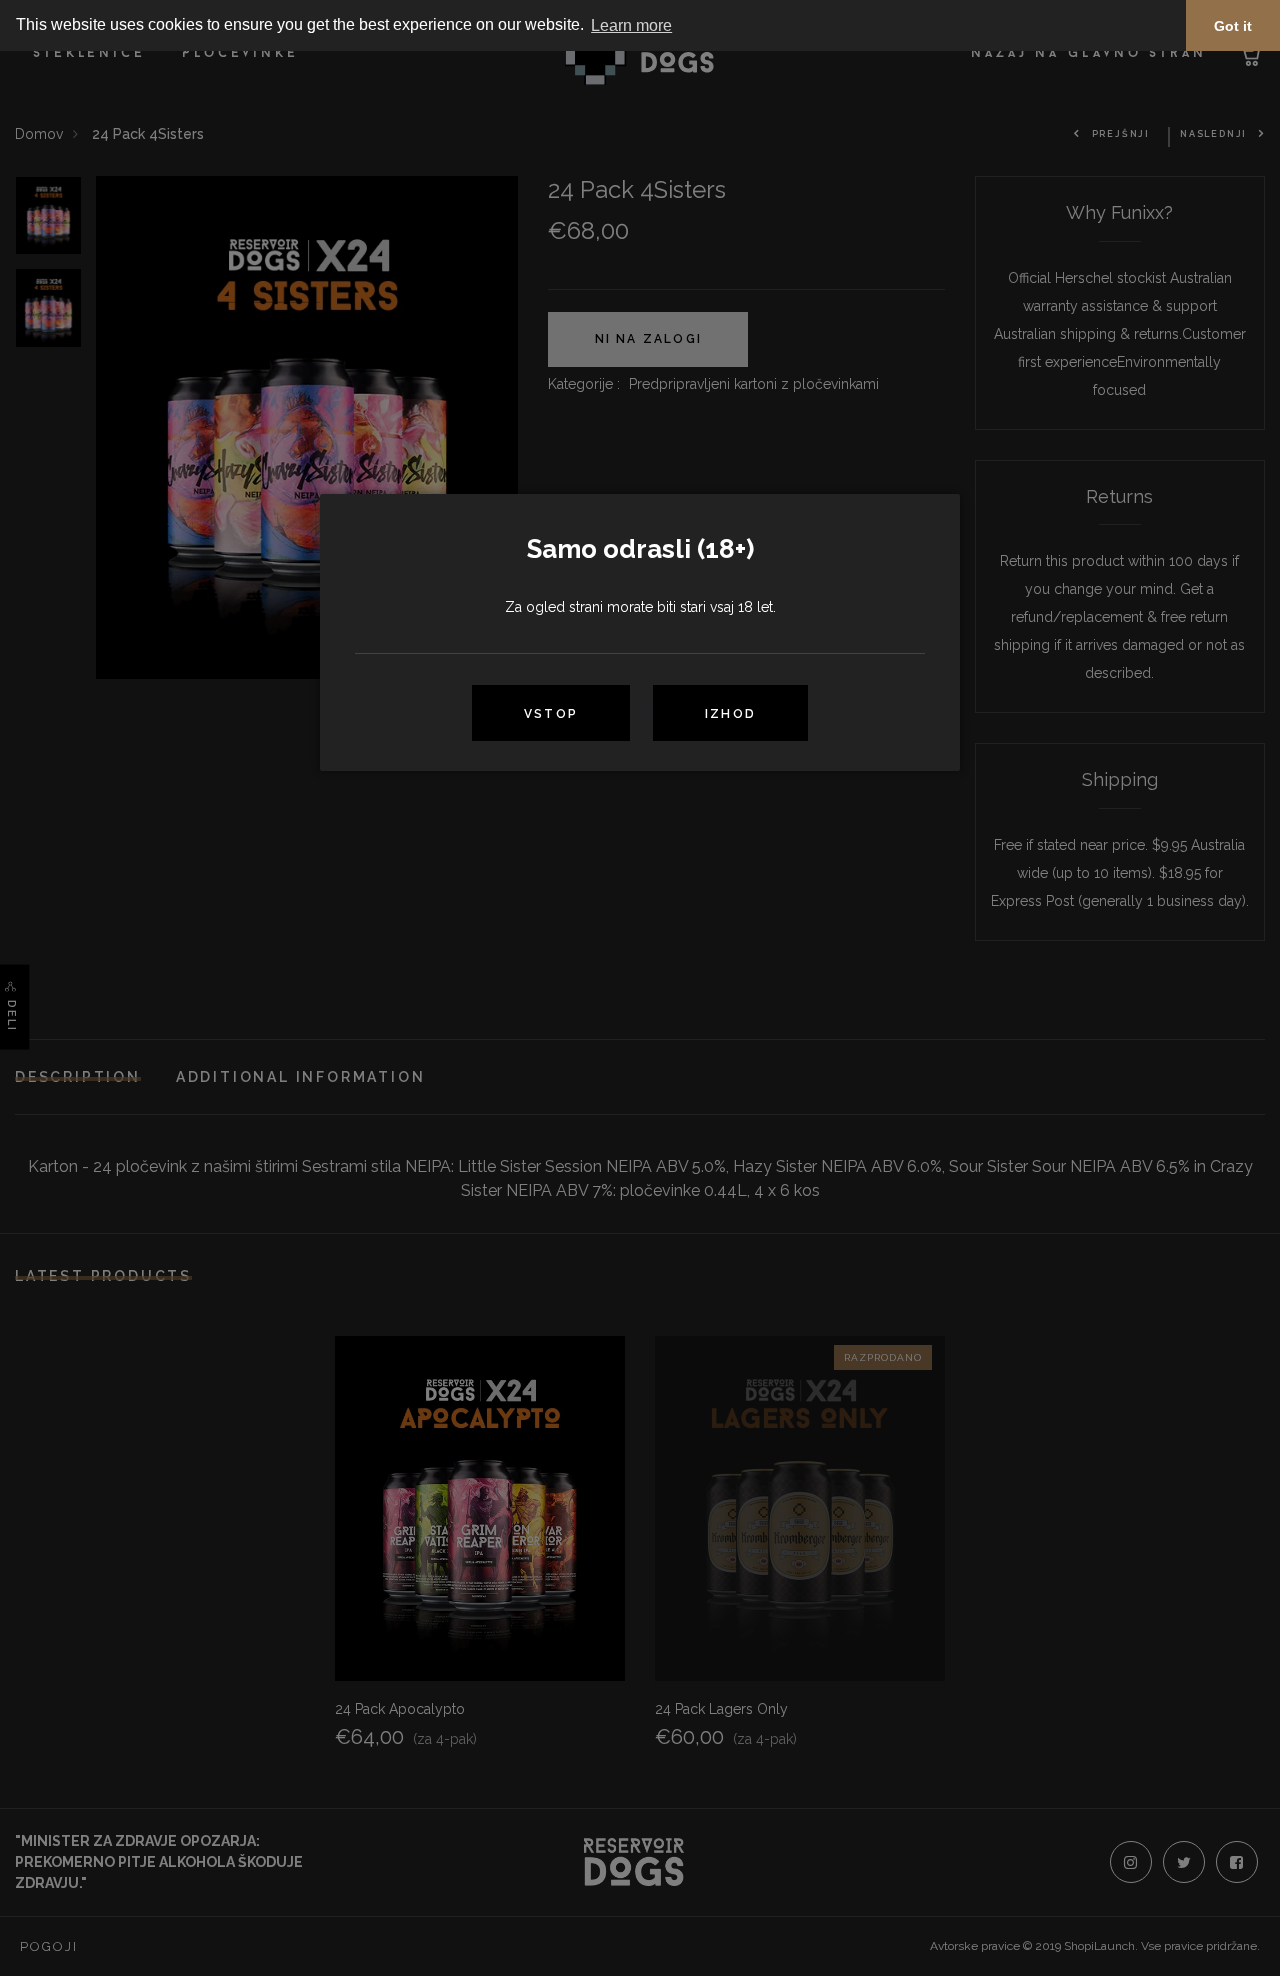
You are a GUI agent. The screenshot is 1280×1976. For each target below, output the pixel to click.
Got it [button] (1233, 26)
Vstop (551, 714)
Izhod (730, 714)
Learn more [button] (631, 25)
